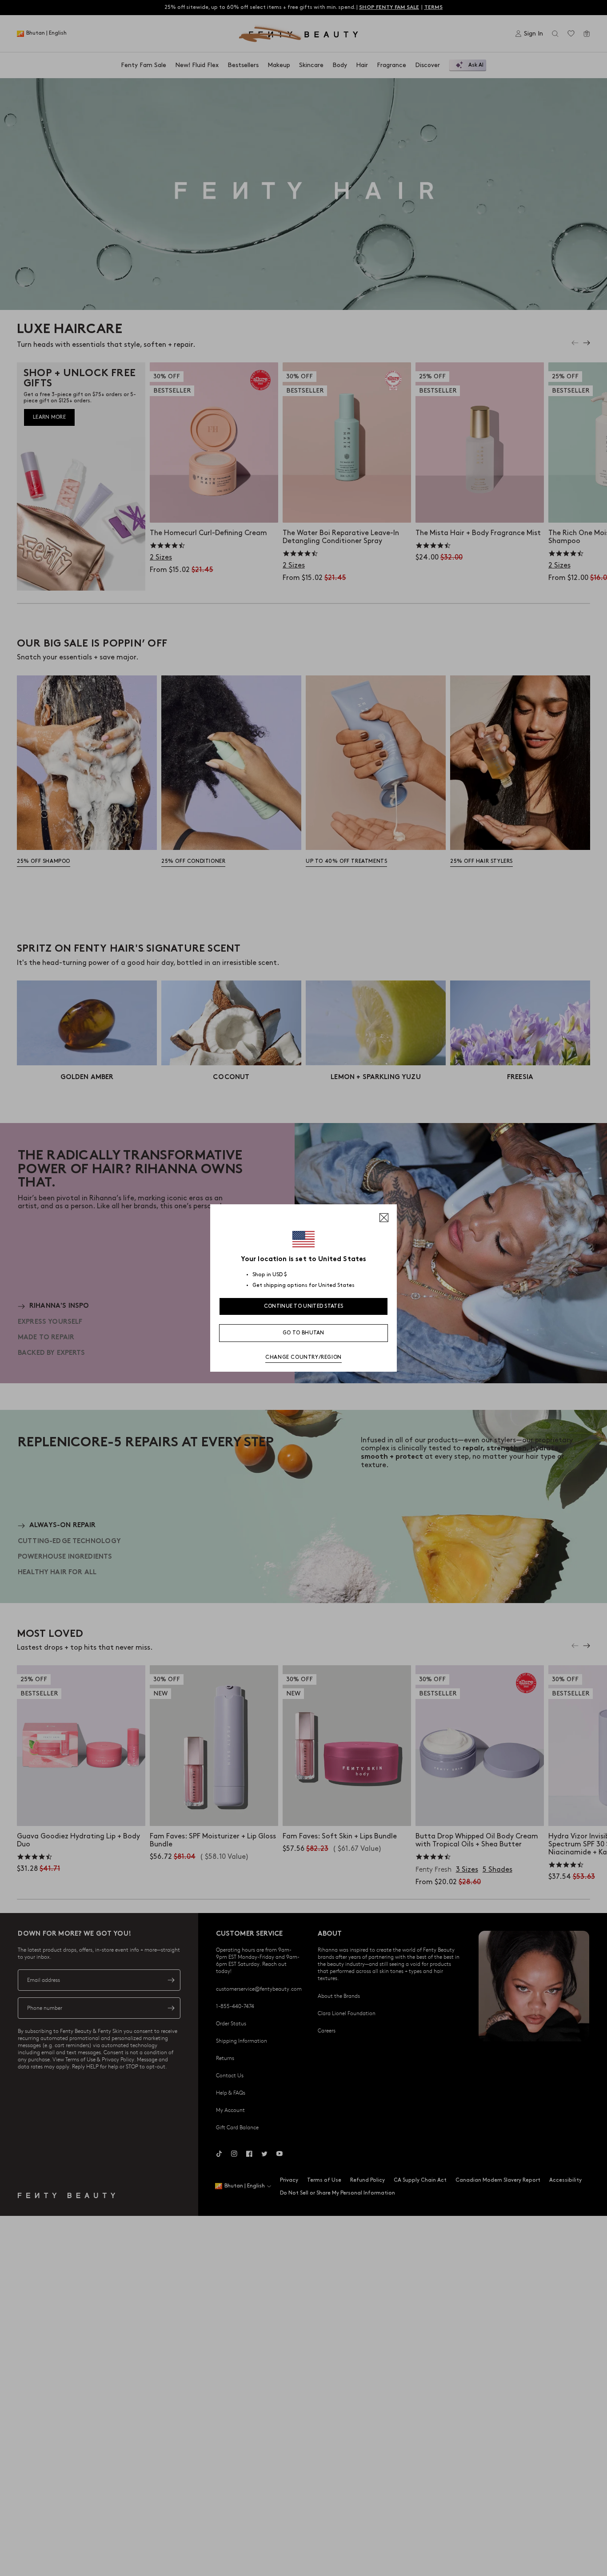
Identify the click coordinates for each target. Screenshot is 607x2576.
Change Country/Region (303, 1357)
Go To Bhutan (303, 1333)
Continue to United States (304, 1306)
